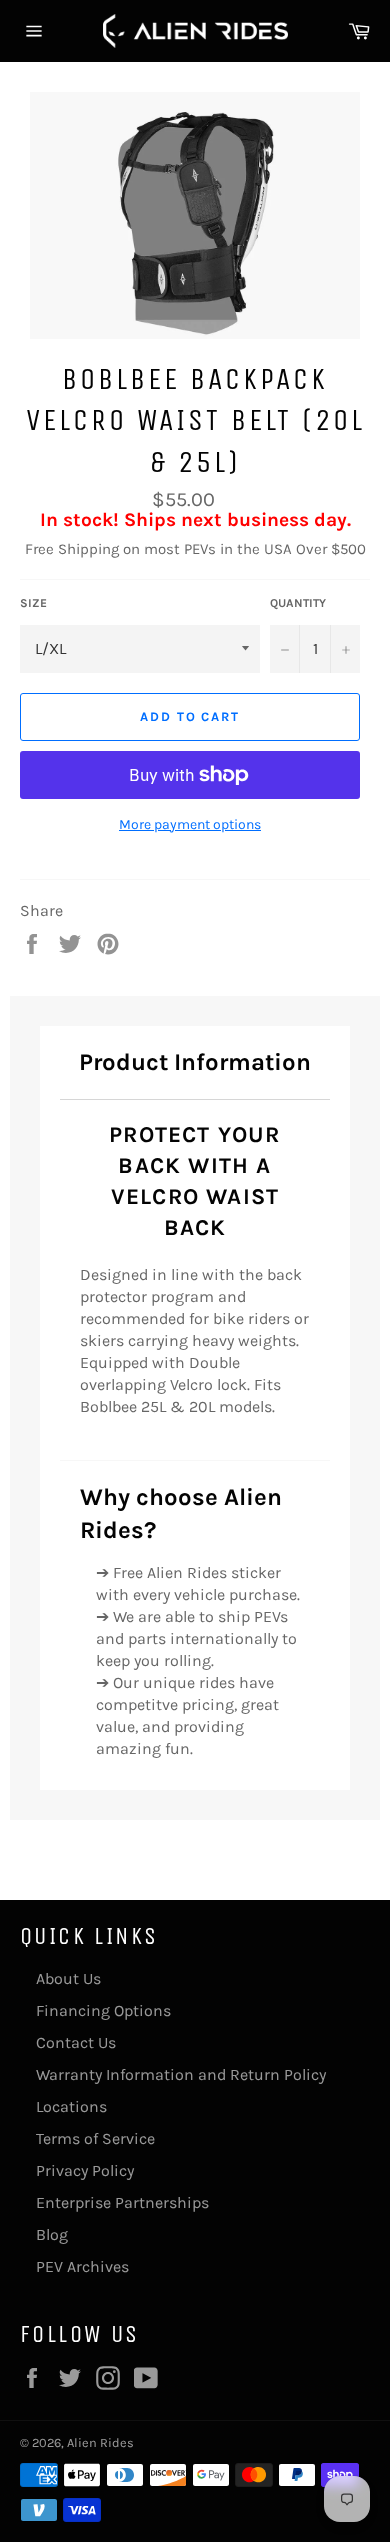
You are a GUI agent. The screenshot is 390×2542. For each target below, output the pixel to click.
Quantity (298, 603)
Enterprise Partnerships (122, 2202)
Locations (71, 2106)
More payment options (190, 824)
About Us (68, 1978)
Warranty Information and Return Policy (181, 2074)
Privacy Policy (85, 2170)
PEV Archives (82, 2266)
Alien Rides (100, 2442)
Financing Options (103, 2010)
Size (33, 603)
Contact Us (76, 2042)
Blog (52, 2234)
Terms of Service (95, 2138)
